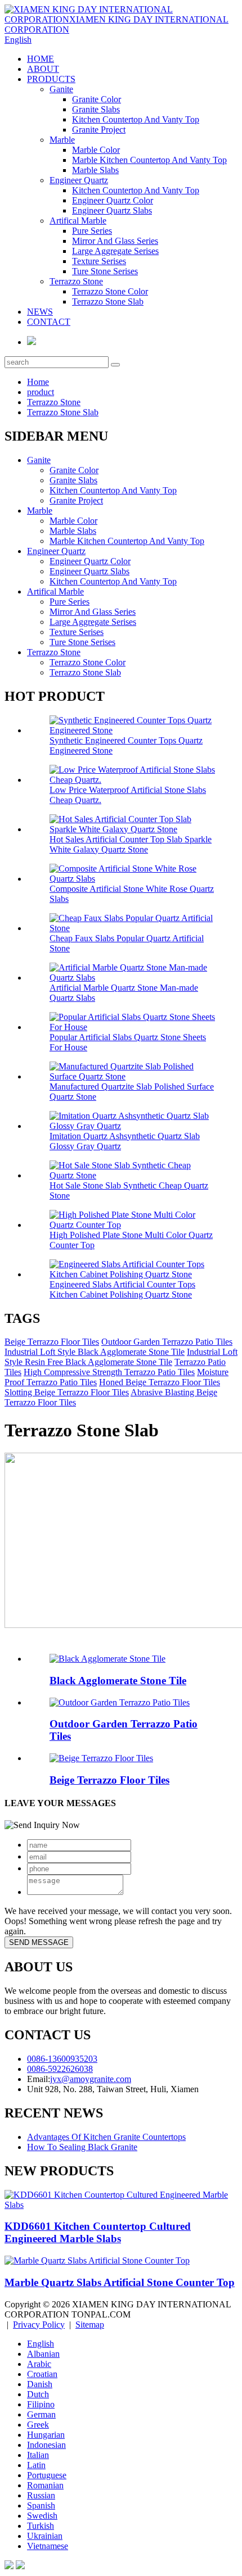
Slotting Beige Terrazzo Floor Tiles (67, 1392)
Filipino (41, 2404)
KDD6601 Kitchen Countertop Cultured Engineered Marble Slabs (98, 2232)
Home (38, 382)
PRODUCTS (51, 79)
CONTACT (49, 322)
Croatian (42, 2374)
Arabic (39, 2364)
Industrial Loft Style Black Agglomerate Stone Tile (95, 1352)
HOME (41, 59)
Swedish (42, 2516)
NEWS (40, 312)
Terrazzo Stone (76, 281)
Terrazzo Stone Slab (108, 301)
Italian (38, 2455)
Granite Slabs (96, 109)
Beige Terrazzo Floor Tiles (52, 1342)
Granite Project (99, 130)
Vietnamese (48, 2546)
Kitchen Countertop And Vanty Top (136, 119)
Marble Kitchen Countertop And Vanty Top (149, 160)
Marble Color (96, 150)
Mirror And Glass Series (115, 241)
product (41, 392)
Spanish (41, 2505)
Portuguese (47, 2475)
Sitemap (90, 2325)
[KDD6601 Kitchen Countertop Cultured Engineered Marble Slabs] (121, 2205)
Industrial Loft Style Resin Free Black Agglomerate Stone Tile (121, 1357)
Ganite (61, 89)
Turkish (41, 2526)
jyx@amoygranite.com (91, 2079)
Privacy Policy (39, 2325)
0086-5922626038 (60, 2069)
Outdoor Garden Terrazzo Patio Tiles (167, 1342)
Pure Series (92, 231)
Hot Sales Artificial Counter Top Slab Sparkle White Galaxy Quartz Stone (131, 844)
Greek (38, 2425)
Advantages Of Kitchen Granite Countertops (106, 2137)
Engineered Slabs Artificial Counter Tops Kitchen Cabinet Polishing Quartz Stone (122, 1289)
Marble (62, 140)
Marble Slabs (95, 170)
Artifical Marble (78, 221)
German (41, 2414)
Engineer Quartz (79, 180)
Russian (41, 2495)
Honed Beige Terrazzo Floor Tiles (160, 1382)
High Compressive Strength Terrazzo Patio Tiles (109, 1372)
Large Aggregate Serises (115, 251)
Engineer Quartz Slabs (112, 210)
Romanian (45, 2485)
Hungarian (46, 2435)
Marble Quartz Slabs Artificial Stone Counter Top (120, 2282)
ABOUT (43, 69)
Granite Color (97, 99)
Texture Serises (99, 261)
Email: (39, 2079)
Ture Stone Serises (105, 271)
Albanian (43, 2354)
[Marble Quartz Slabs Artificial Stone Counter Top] (97, 2260)
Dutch (38, 2394)
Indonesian (46, 2445)
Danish (40, 2384)
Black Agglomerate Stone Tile (118, 1681)
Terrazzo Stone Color (110, 291)
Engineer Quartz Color (113, 200)
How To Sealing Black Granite (82, 2147)
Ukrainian (45, 2536)
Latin (36, 2465)
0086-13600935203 (62, 2059)
